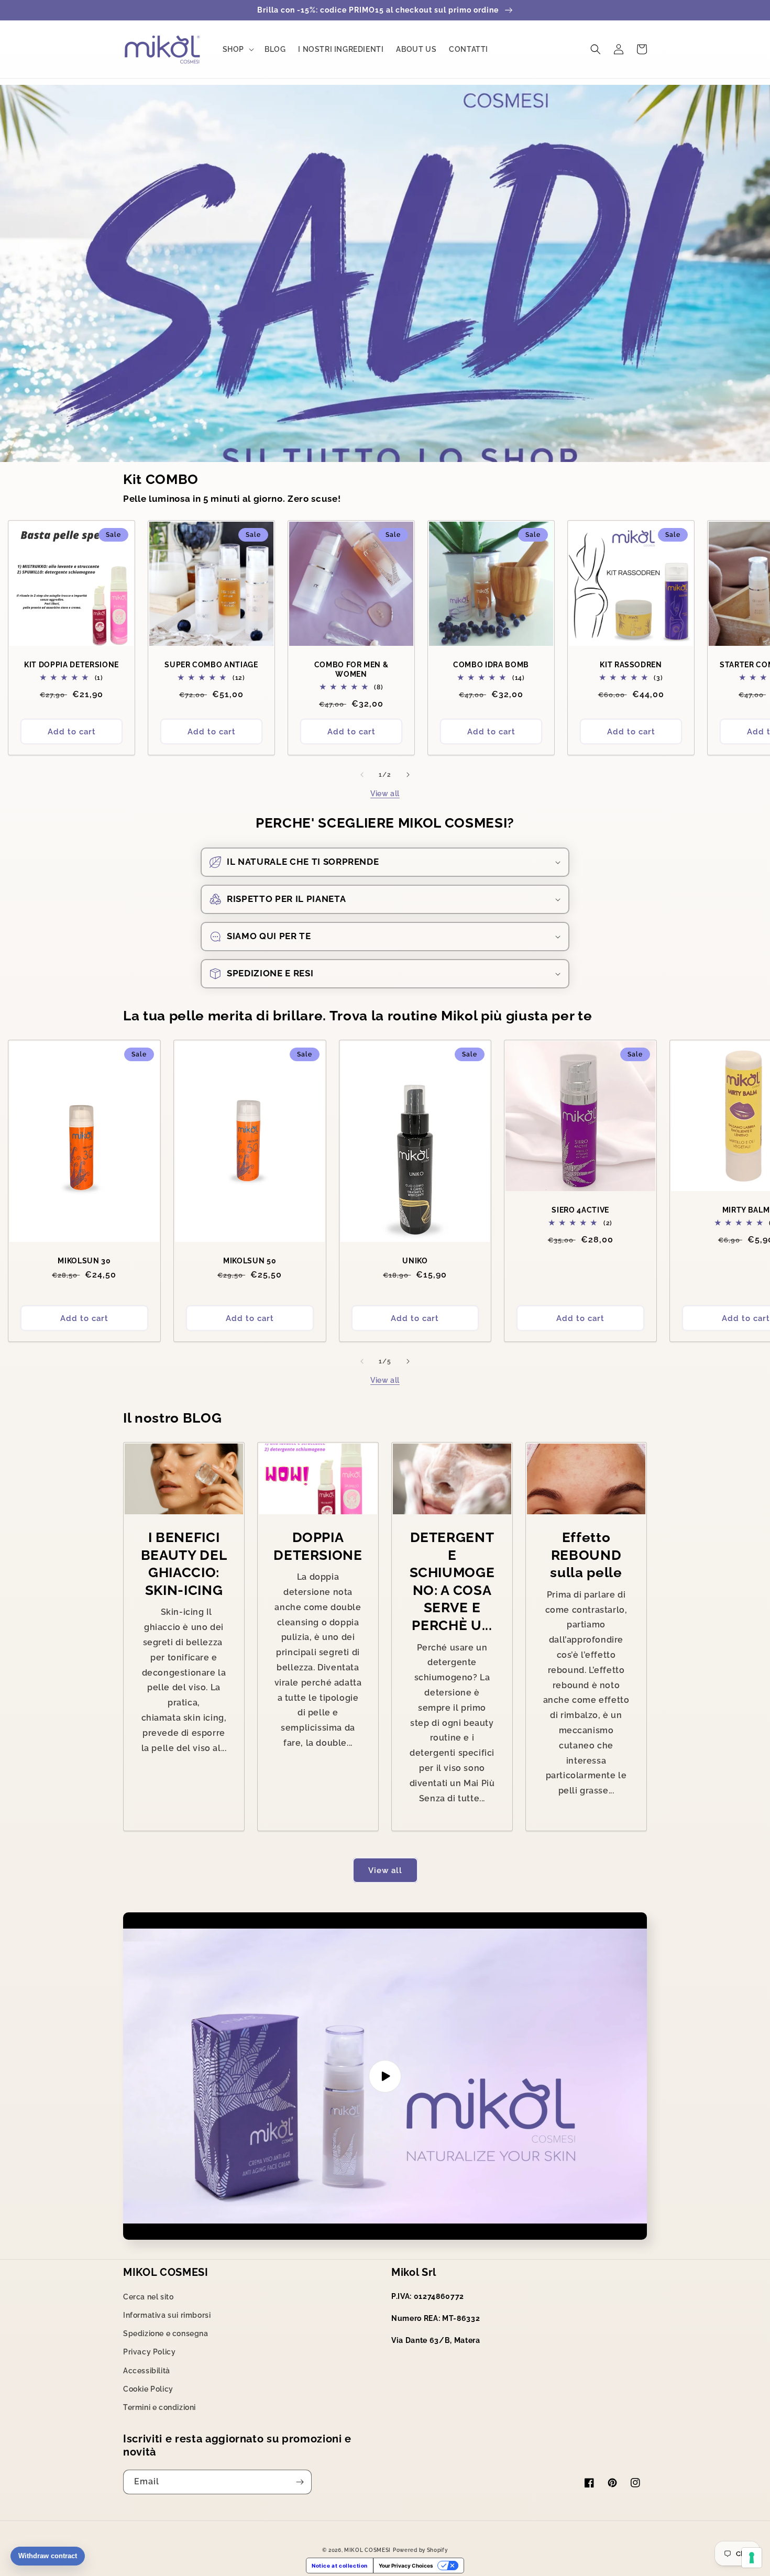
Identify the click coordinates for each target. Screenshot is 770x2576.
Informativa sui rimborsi (167, 2315)
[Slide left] (362, 775)
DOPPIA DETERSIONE (318, 1546)
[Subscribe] (300, 2482)
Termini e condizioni (159, 2407)
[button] (237, 49)
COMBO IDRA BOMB (491, 665)
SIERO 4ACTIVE (580, 1210)
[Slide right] (408, 775)
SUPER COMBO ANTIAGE (211, 665)
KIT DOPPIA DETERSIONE (71, 665)
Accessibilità (147, 2371)
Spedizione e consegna (166, 2333)
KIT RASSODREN (631, 665)
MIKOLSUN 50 (250, 1261)
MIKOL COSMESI (367, 2550)
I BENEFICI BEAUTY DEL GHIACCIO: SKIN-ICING (184, 1564)
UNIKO (415, 1261)
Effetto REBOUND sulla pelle (586, 1555)
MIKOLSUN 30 (84, 1261)
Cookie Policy (148, 2389)
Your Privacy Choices (406, 2566)
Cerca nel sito (148, 2297)
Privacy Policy (149, 2352)
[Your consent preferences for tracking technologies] (752, 2558)
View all (385, 794)
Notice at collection (340, 2566)
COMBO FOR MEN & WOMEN (351, 669)
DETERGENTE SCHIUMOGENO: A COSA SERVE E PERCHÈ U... (452, 1581)
